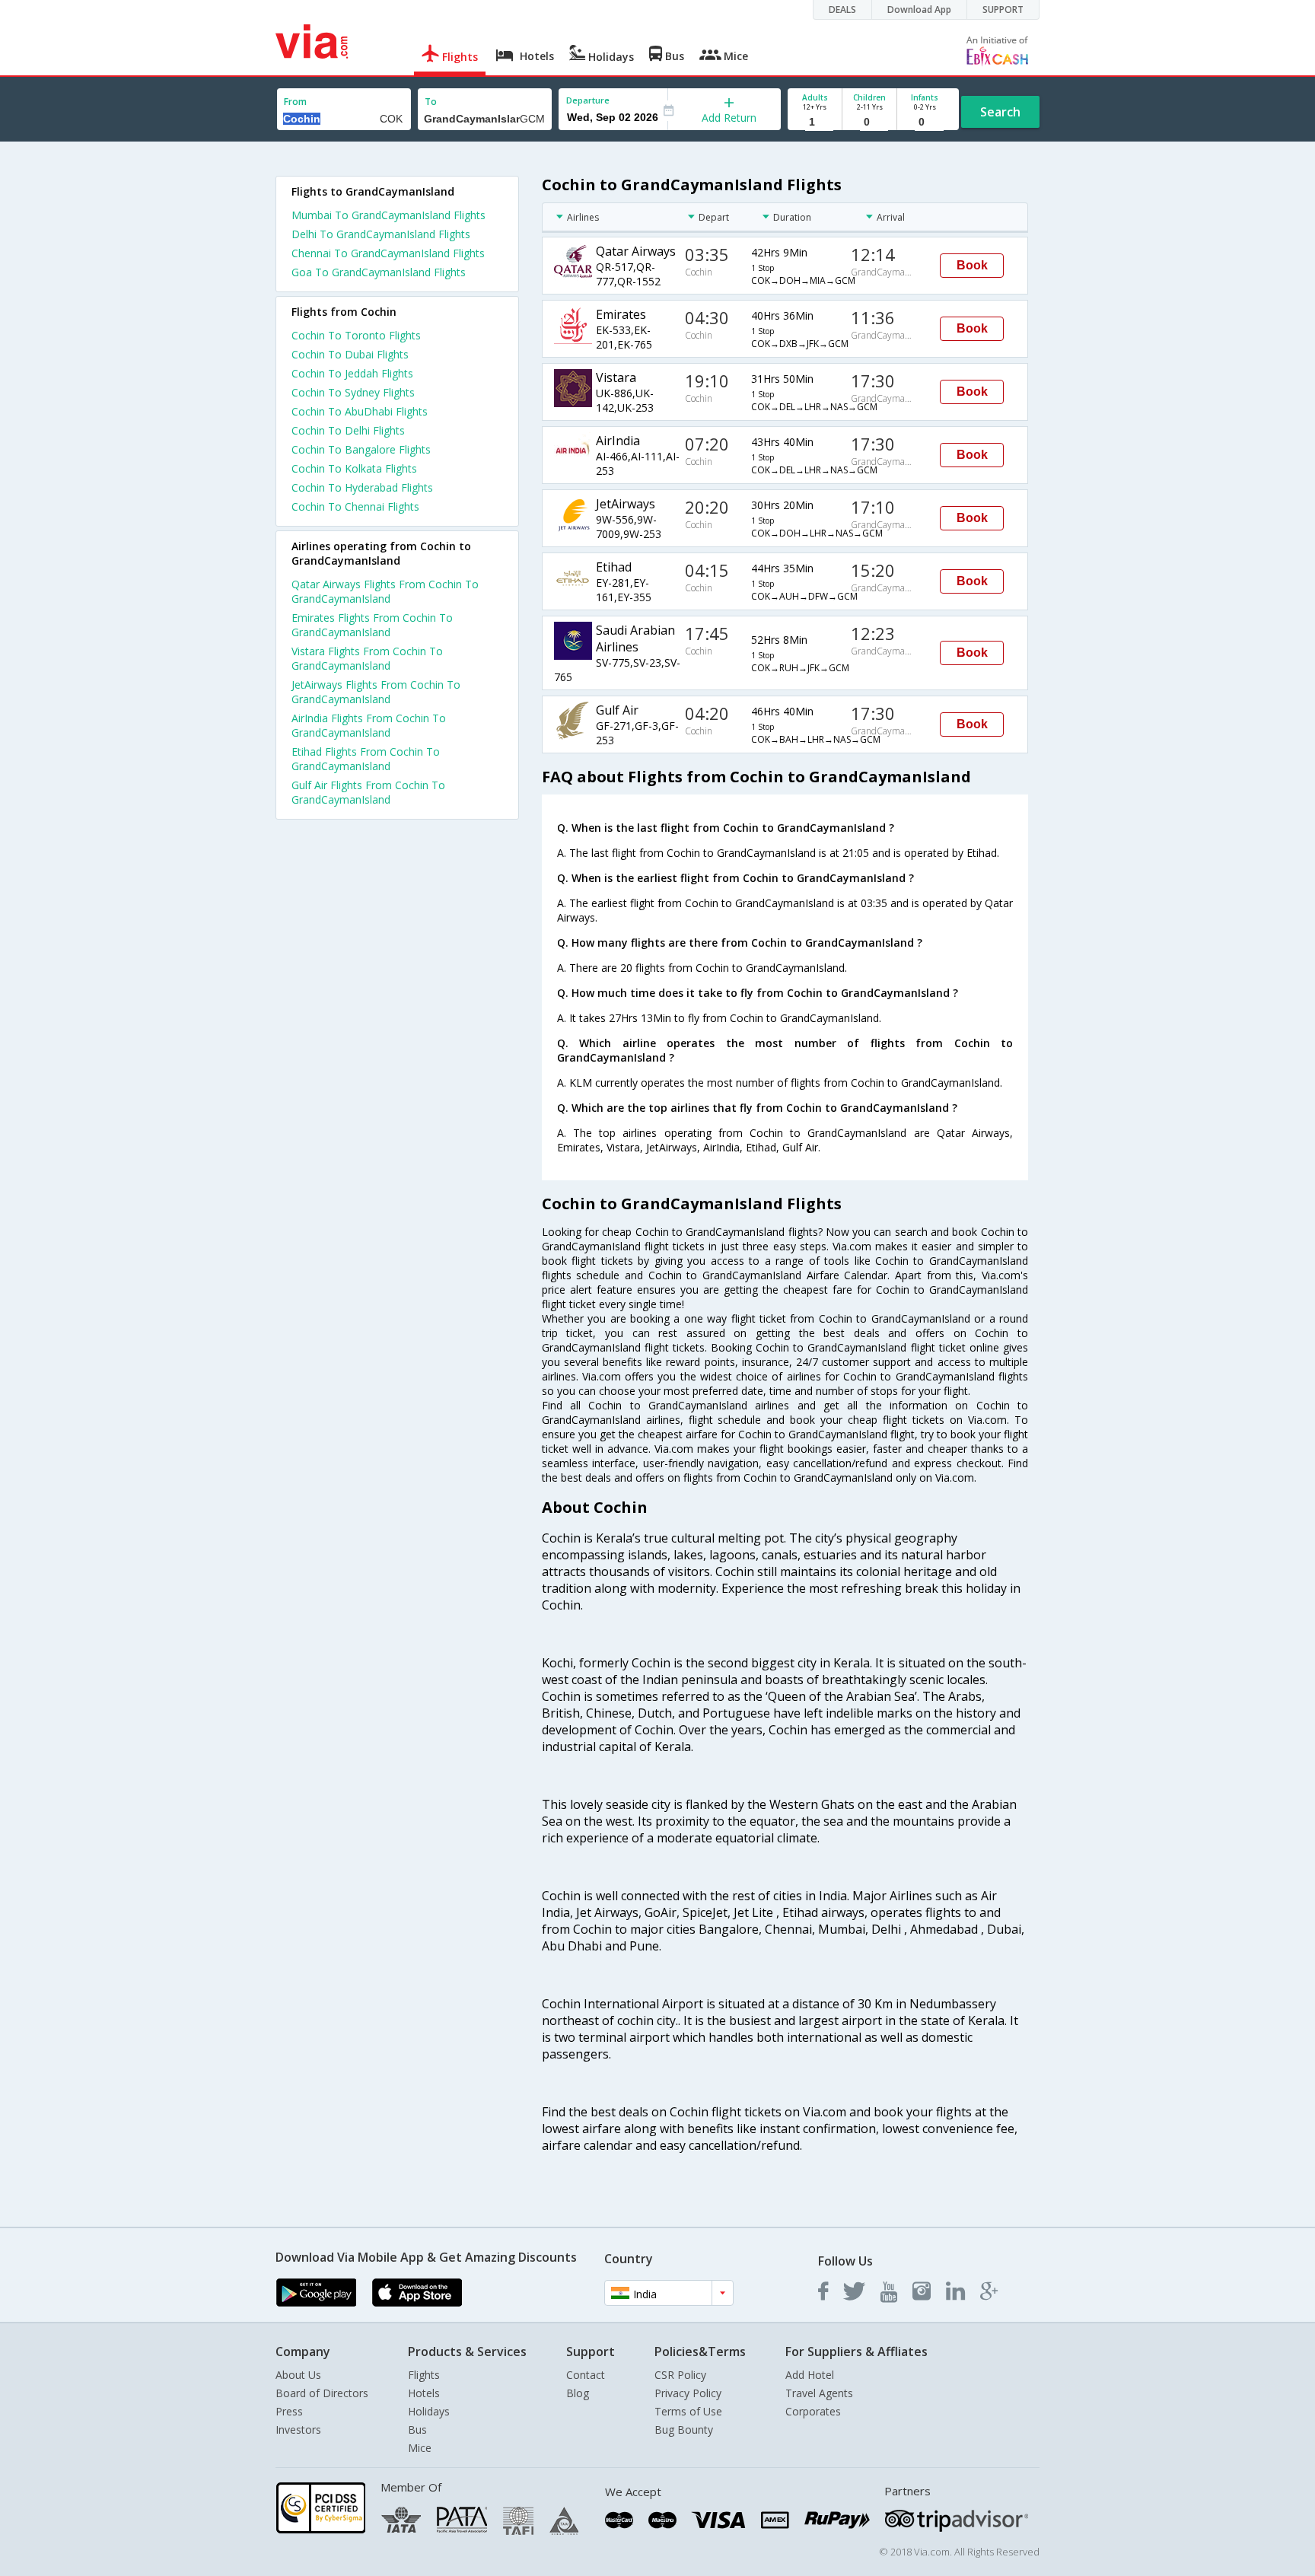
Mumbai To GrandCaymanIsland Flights (388, 215)
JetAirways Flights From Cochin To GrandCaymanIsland (376, 692)
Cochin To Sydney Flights (353, 392)
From (295, 102)
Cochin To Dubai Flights (350, 354)
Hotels (424, 2393)
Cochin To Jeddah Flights (352, 373)
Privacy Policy (688, 2393)
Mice (420, 2448)
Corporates (813, 2411)
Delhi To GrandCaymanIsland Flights (381, 234)
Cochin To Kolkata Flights (354, 468)
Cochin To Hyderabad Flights (362, 487)
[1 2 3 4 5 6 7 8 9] (815, 122)
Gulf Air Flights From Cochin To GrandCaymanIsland (368, 792)
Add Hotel (810, 2375)
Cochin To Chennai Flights (355, 506)
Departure (588, 100)
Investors (298, 2430)
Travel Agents (819, 2393)
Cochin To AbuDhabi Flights (360, 411)
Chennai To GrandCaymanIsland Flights (388, 253)
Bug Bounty (684, 2430)
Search (1000, 112)
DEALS (842, 10)
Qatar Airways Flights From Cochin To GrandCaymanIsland (385, 591)
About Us (298, 2375)
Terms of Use (688, 2411)
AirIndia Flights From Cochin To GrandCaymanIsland (369, 725)
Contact (586, 2375)
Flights (424, 2375)
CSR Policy (680, 2375)
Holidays (429, 2411)
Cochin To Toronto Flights (356, 335)
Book (972, 265)
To (431, 102)
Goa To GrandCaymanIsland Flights (379, 272)
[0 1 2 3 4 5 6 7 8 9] (869, 122)
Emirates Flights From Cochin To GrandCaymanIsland (372, 625)
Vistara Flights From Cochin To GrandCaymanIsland (367, 658)
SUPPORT (1003, 10)
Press (289, 2411)
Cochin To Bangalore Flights (361, 449)
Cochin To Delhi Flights (348, 430)
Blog (578, 2393)
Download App (919, 10)
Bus (417, 2430)
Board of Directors (322, 2393)
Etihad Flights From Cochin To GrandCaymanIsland (366, 759)
